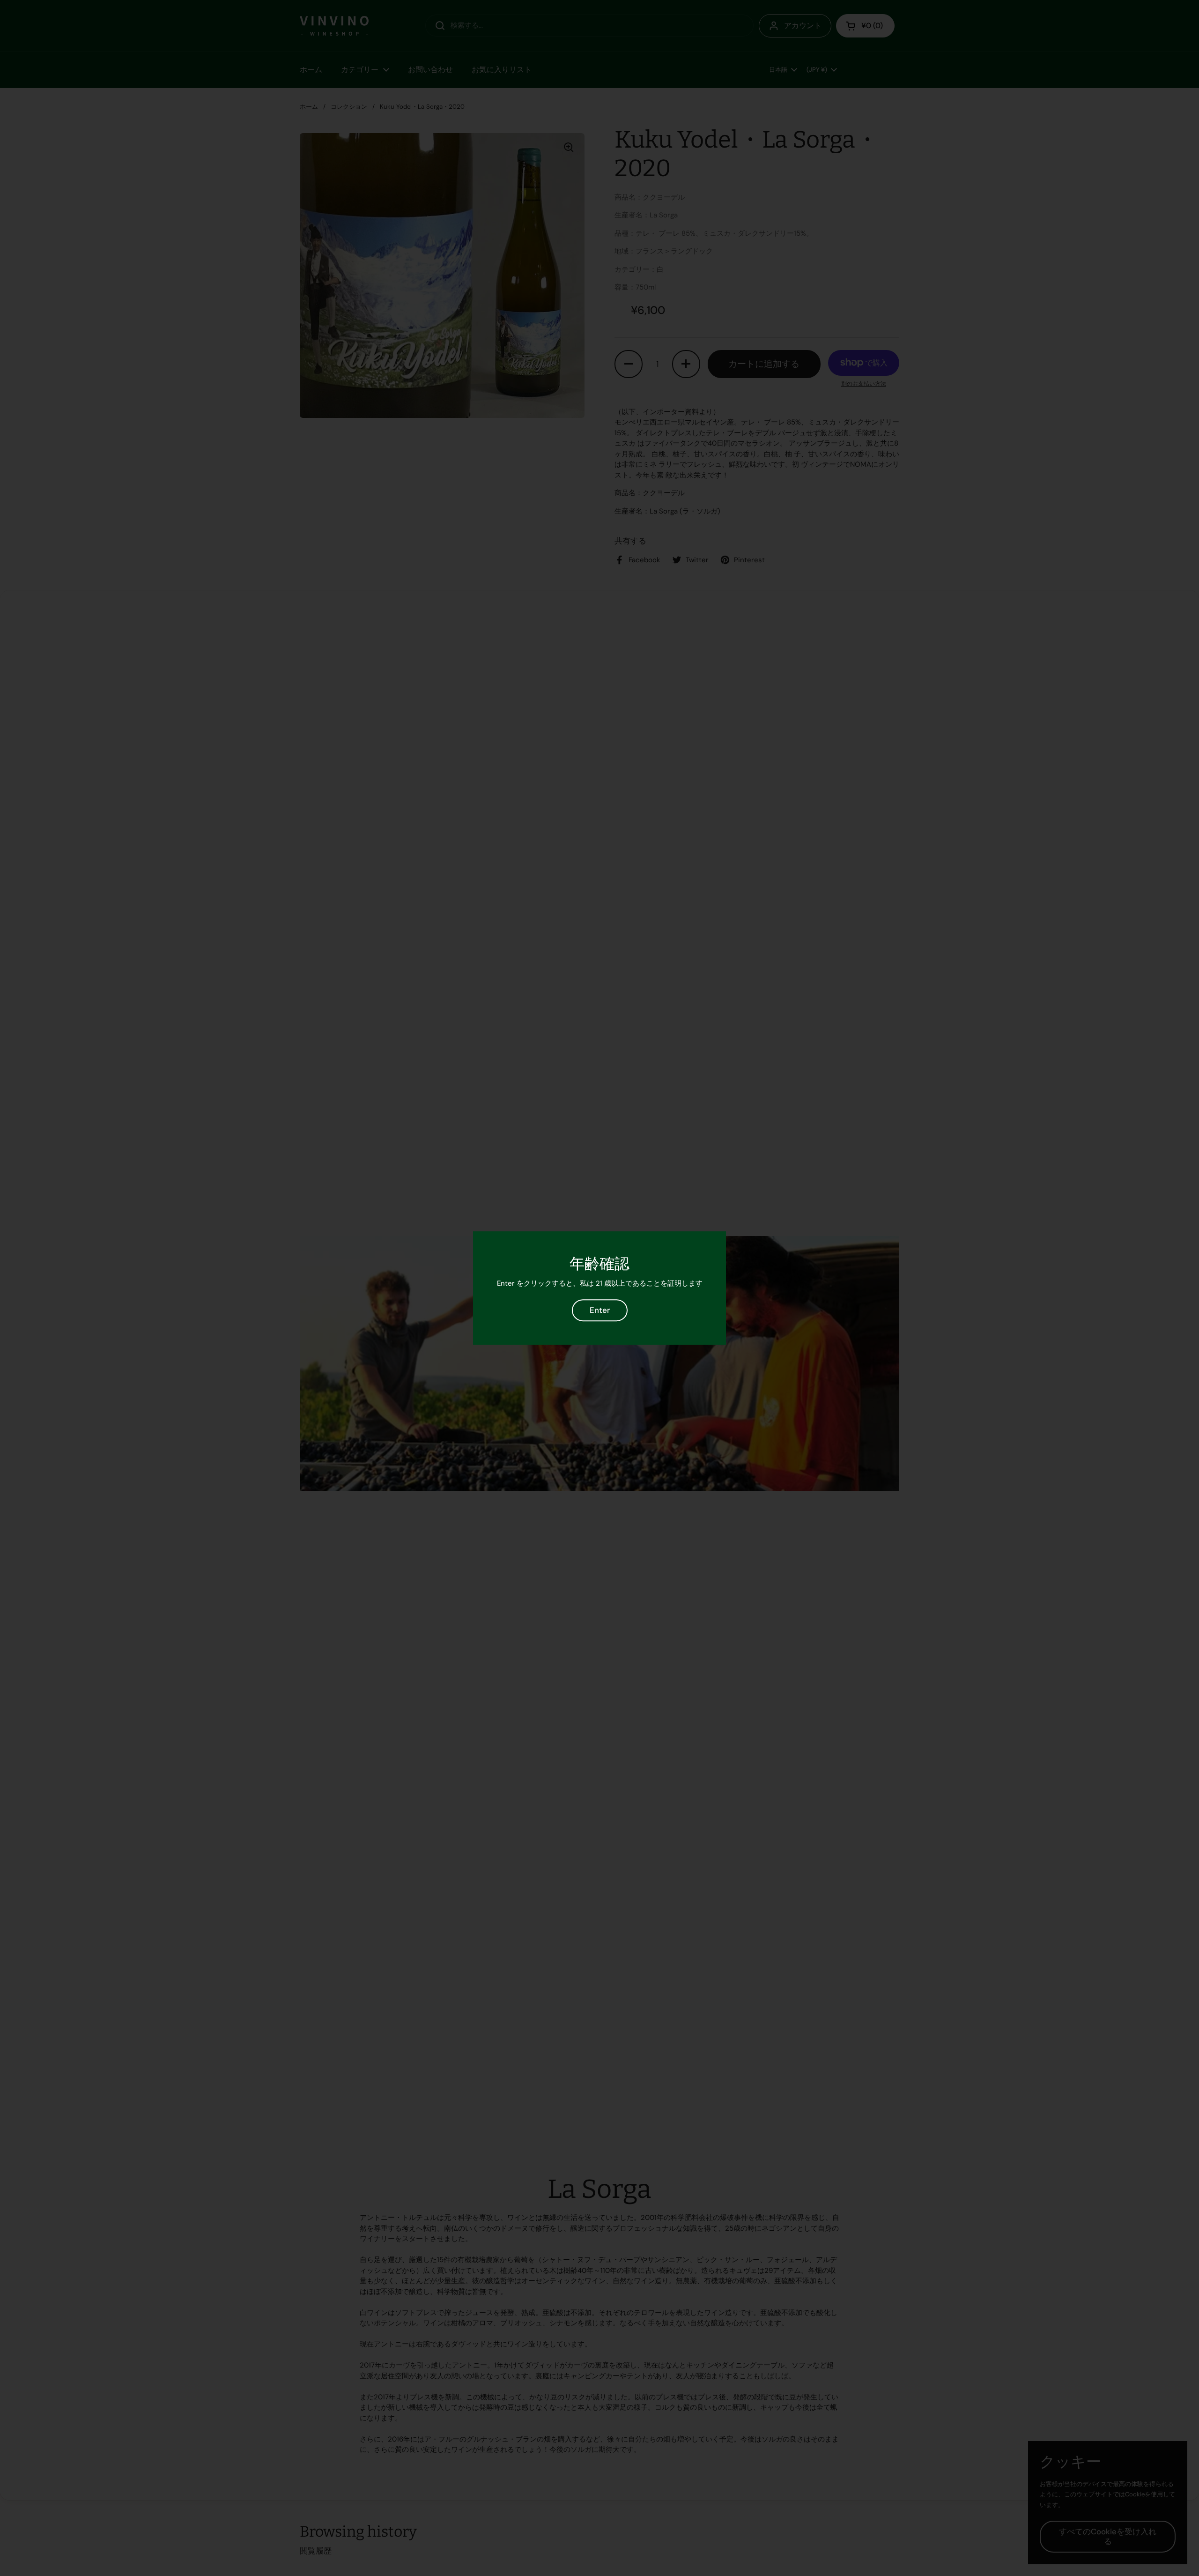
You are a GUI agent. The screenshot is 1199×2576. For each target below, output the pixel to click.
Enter (600, 1310)
